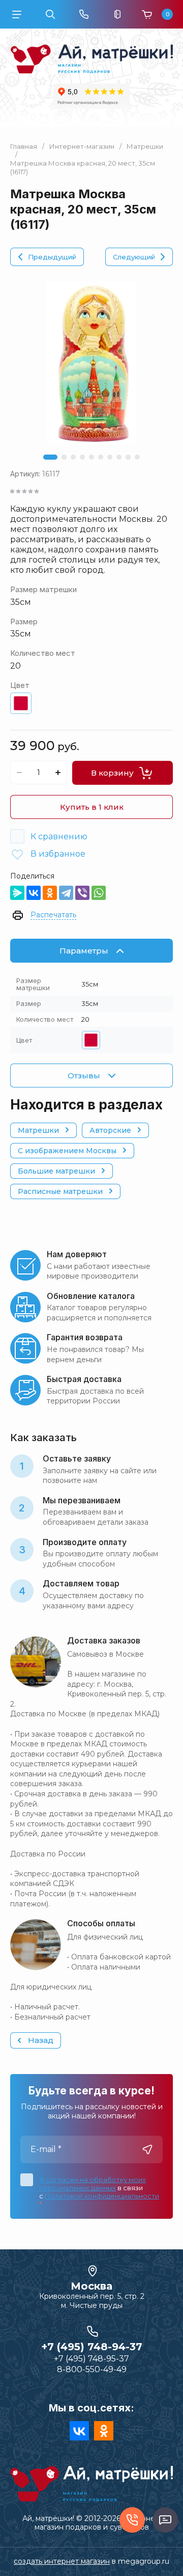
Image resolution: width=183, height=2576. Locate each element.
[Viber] (82, 893)
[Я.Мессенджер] (17, 893)
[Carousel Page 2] (64, 457)
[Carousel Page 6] (101, 457)
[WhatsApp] (99, 893)
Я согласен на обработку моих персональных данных (93, 2184)
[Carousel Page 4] (82, 457)
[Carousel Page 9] (128, 457)
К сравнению (59, 836)
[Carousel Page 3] (73, 457)
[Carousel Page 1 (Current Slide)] (50, 457)
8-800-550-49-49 (92, 2369)
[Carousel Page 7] (110, 457)
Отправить (147, 2149)
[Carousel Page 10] (137, 457)
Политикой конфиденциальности (102, 2196)
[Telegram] (66, 893)
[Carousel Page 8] (119, 457)
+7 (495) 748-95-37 (91, 2359)
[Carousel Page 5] (91, 457)
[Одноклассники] (50, 893)
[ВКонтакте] (34, 893)
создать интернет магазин (62, 2561)
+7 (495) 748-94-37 (92, 2347)
